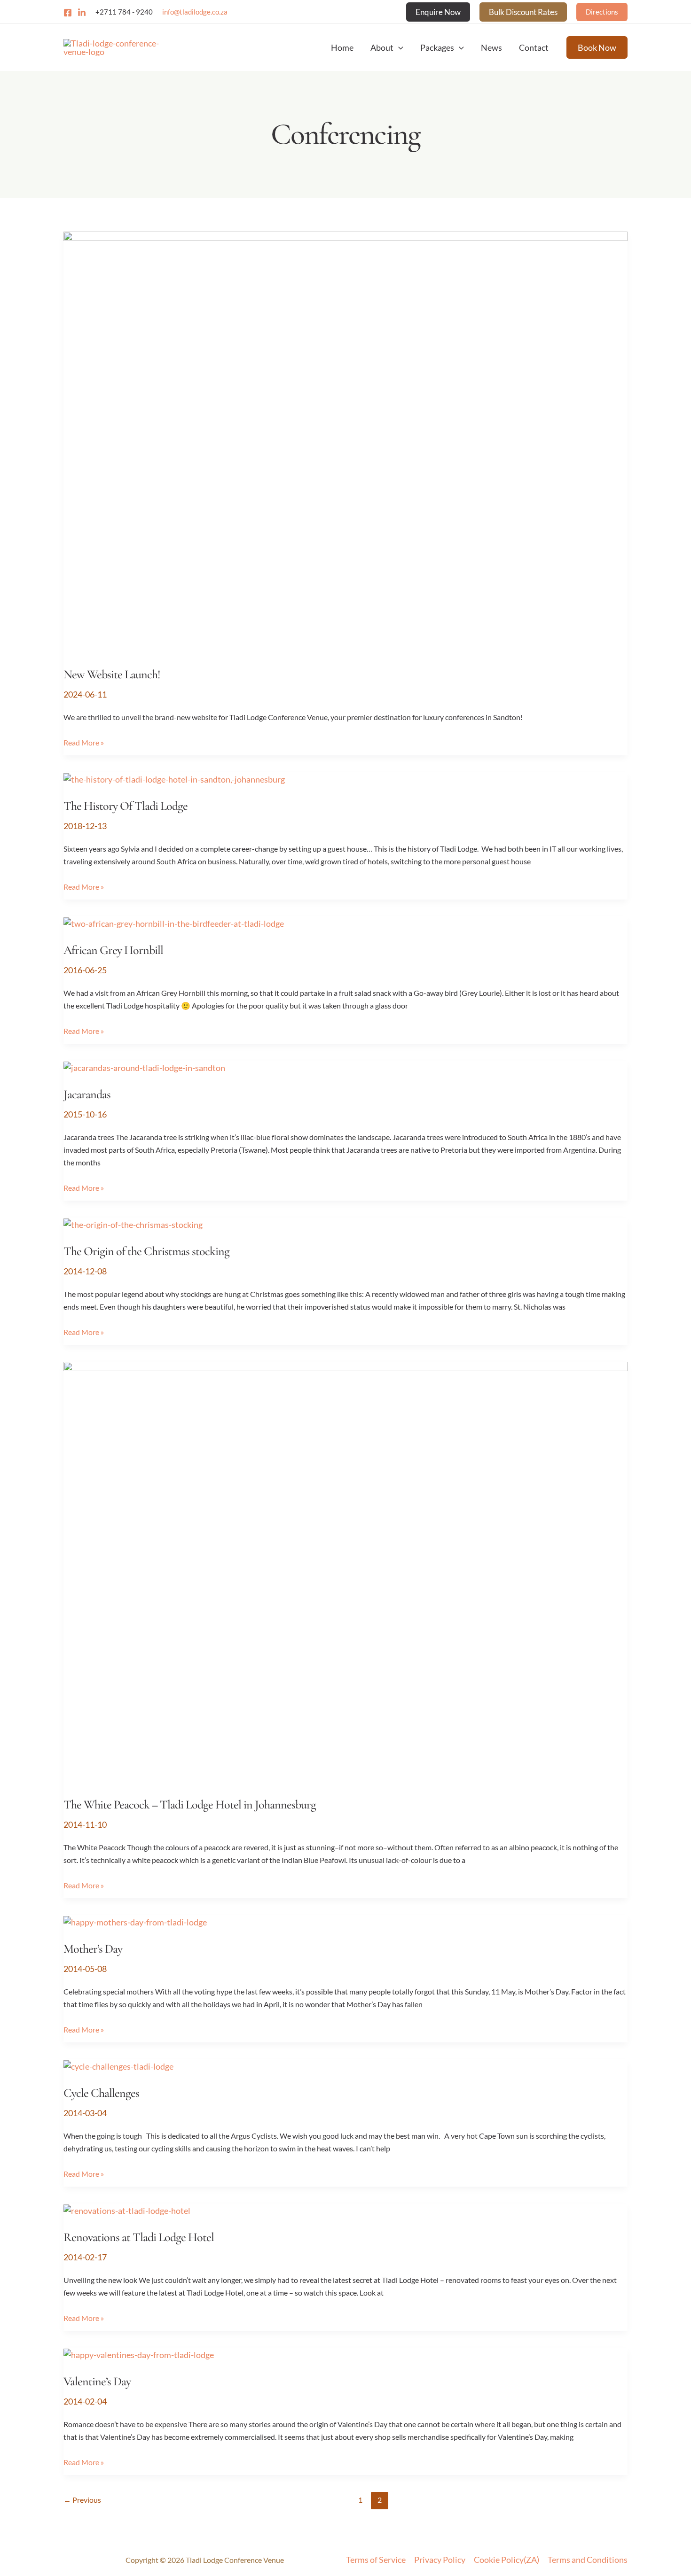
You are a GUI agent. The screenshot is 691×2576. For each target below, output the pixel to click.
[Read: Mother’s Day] (135, 1921)
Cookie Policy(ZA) (506, 2560)
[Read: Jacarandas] (144, 1067)
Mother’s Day (93, 1949)
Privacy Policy (440, 2560)
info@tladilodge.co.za (195, 12)
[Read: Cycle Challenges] (118, 2065)
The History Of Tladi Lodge (126, 806)
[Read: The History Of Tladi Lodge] (174, 778)
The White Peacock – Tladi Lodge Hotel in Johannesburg (190, 1804)
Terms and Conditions (588, 2560)
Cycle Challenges (101, 2093)
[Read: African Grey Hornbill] (174, 923)
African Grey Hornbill (113, 950)
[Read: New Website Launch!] (345, 442)
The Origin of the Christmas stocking (146, 1251)
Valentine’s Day (97, 2381)
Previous (82, 2500)
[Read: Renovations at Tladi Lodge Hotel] (127, 2210)
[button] (438, 12)
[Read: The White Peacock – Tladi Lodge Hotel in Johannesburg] (345, 1572)
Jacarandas (87, 1094)
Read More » (84, 741)
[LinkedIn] (82, 13)
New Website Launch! (112, 674)
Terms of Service (376, 2560)
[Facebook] (68, 13)
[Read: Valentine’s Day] (139, 2354)
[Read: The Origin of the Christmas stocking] (133, 1224)
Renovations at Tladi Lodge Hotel (139, 2237)
